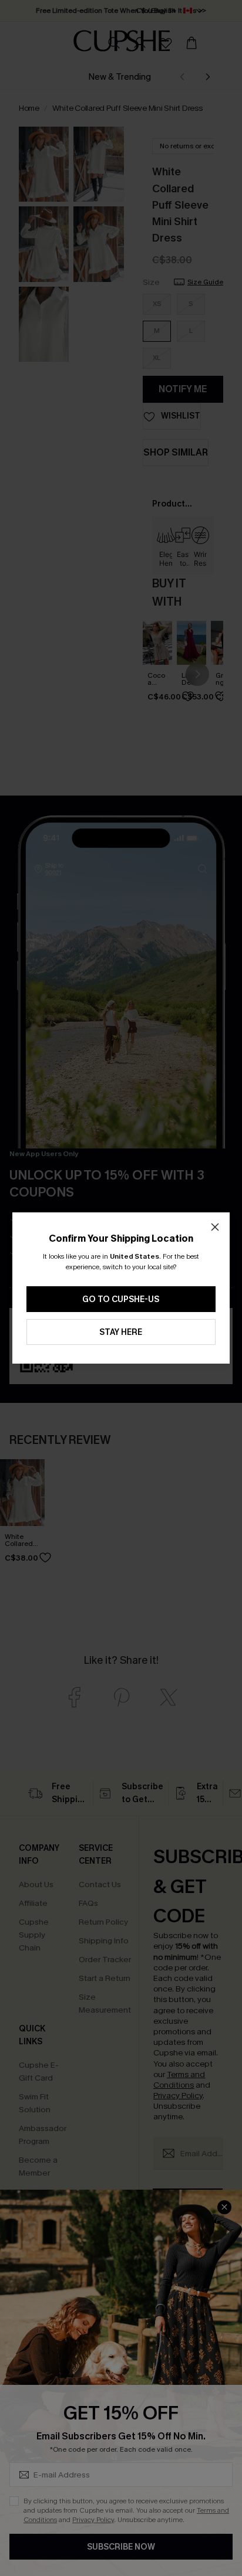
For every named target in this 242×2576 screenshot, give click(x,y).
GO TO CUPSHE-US (121, 1299)
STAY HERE (121, 1332)
